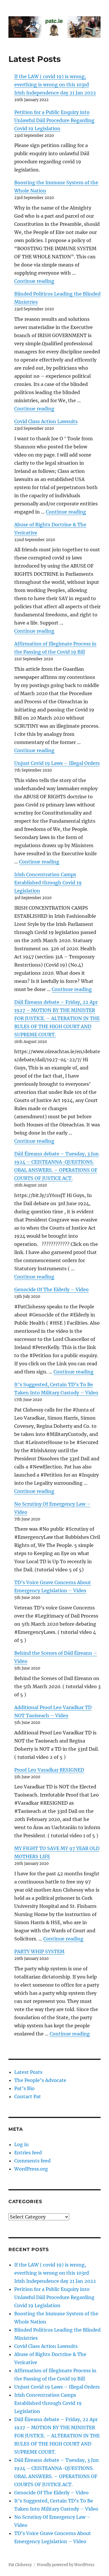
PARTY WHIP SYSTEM (39, 1951)
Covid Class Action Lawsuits (46, 421)
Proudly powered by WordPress (66, 2565)
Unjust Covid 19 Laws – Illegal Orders (57, 763)
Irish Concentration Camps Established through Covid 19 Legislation (48, 883)
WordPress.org (31, 2169)
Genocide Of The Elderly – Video (51, 1289)
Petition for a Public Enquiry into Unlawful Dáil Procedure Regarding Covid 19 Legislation (54, 120)
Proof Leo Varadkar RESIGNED (49, 1770)
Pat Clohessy (20, 2565)
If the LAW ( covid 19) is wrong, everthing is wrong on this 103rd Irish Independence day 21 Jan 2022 (55, 85)
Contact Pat (28, 2096)
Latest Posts (28, 2072)
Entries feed (28, 2153)
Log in (22, 2144)
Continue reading (34, 281)
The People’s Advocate (40, 2080)
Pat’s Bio (24, 2088)
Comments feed (32, 2161)
